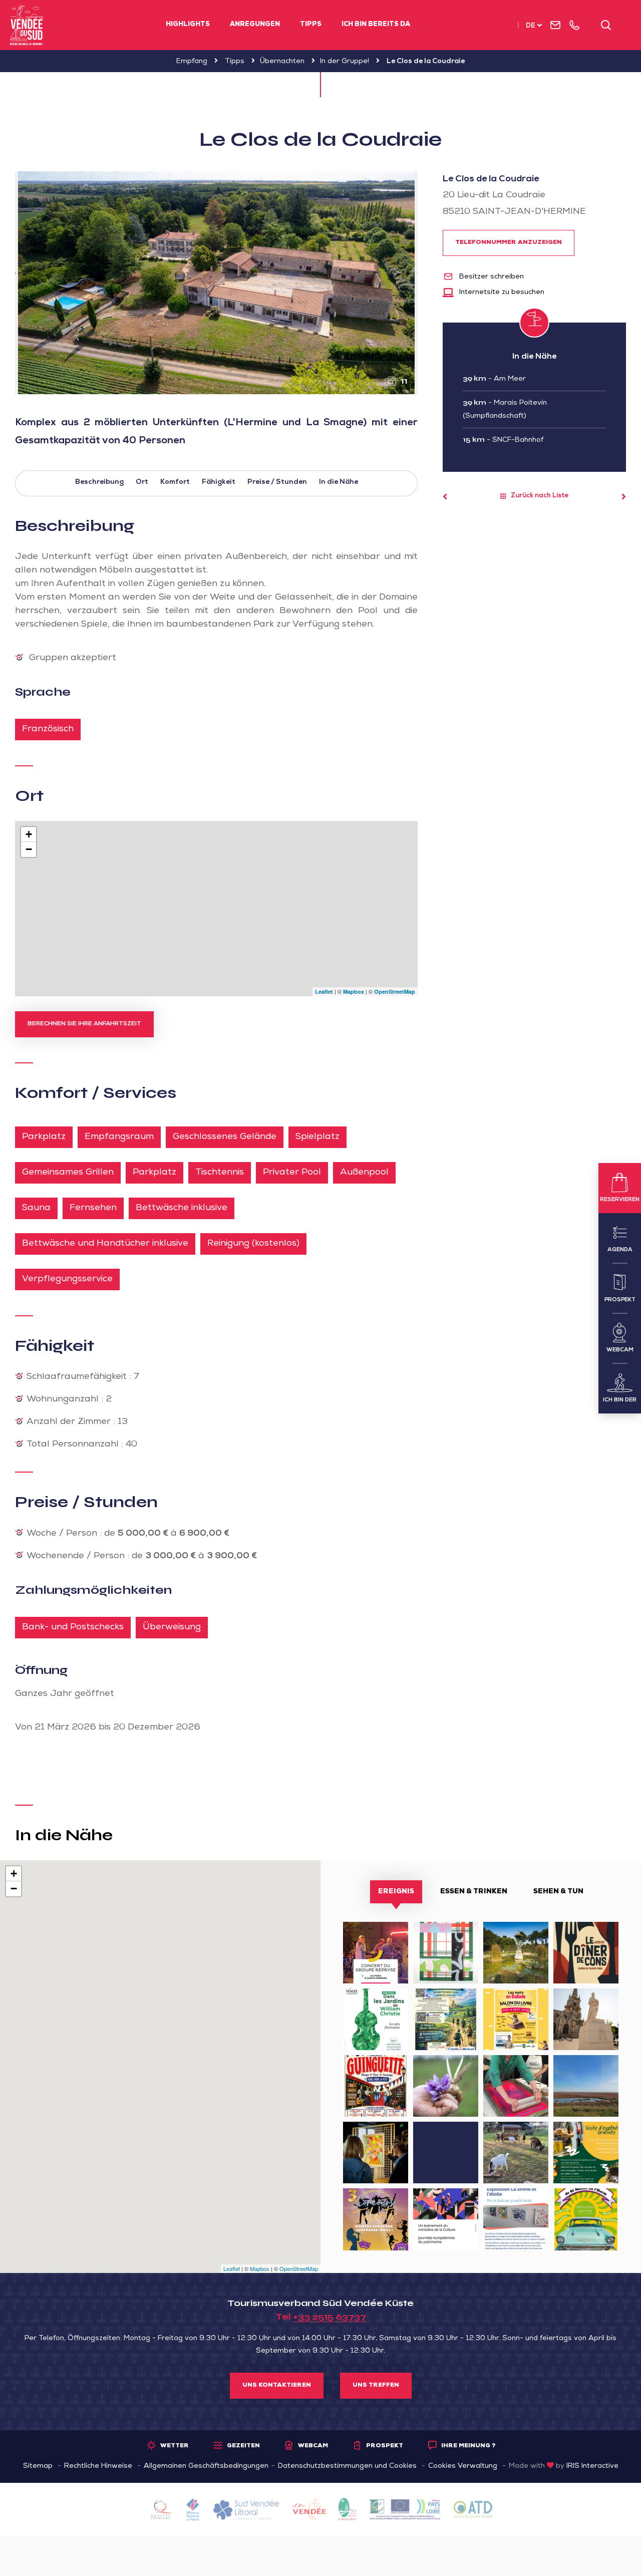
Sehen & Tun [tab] (558, 1892)
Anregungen (255, 25)
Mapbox (354, 991)
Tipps (311, 25)
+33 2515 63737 (330, 2317)
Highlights (188, 25)
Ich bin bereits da (376, 25)
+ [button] (29, 834)
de (531, 26)
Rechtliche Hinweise (98, 2466)
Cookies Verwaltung (463, 2466)
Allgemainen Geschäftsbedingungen (206, 2466)
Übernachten (282, 62)
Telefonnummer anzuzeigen (509, 243)
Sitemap (38, 2466)
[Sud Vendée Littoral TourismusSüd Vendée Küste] (27, 25)
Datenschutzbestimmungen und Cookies (347, 2466)
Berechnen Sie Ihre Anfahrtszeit (84, 1024)
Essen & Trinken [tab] (474, 1892)
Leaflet (324, 991)
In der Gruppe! (345, 62)
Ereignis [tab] (396, 1892)
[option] (216, 283)
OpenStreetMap (395, 991)
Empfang (192, 62)
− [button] (29, 849)
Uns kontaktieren (277, 2386)
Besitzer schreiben (491, 277)
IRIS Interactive (592, 2466)
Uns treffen (376, 2386)
